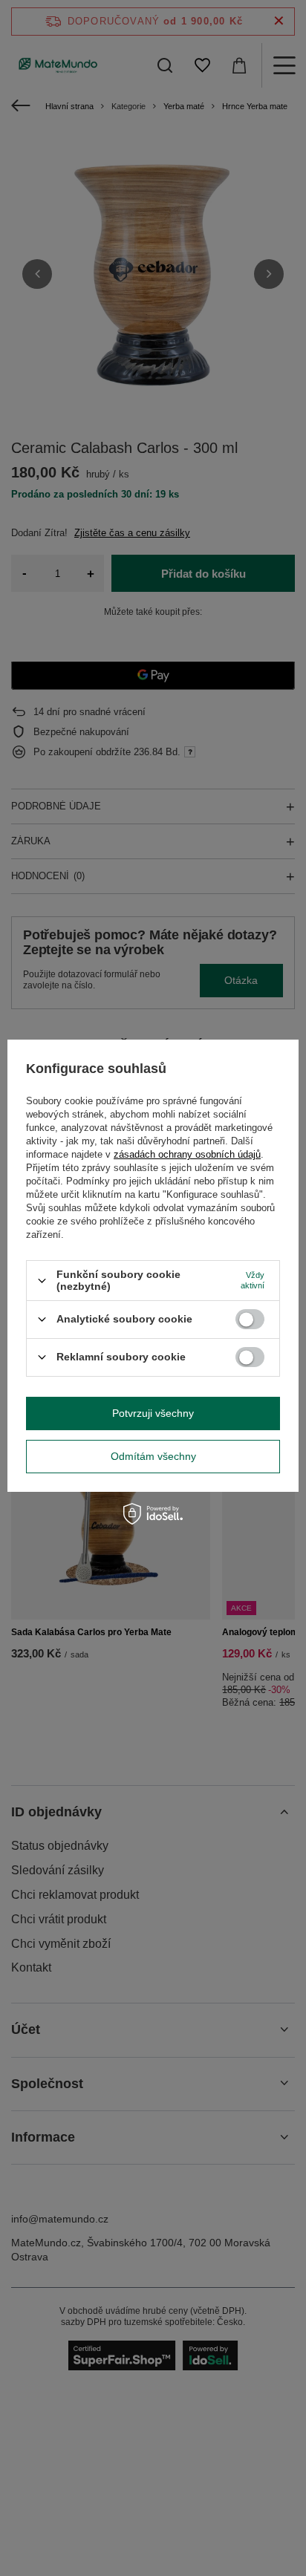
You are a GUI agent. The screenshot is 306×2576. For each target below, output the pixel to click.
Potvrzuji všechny (153, 1413)
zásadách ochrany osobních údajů (187, 1154)
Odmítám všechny (153, 1456)
